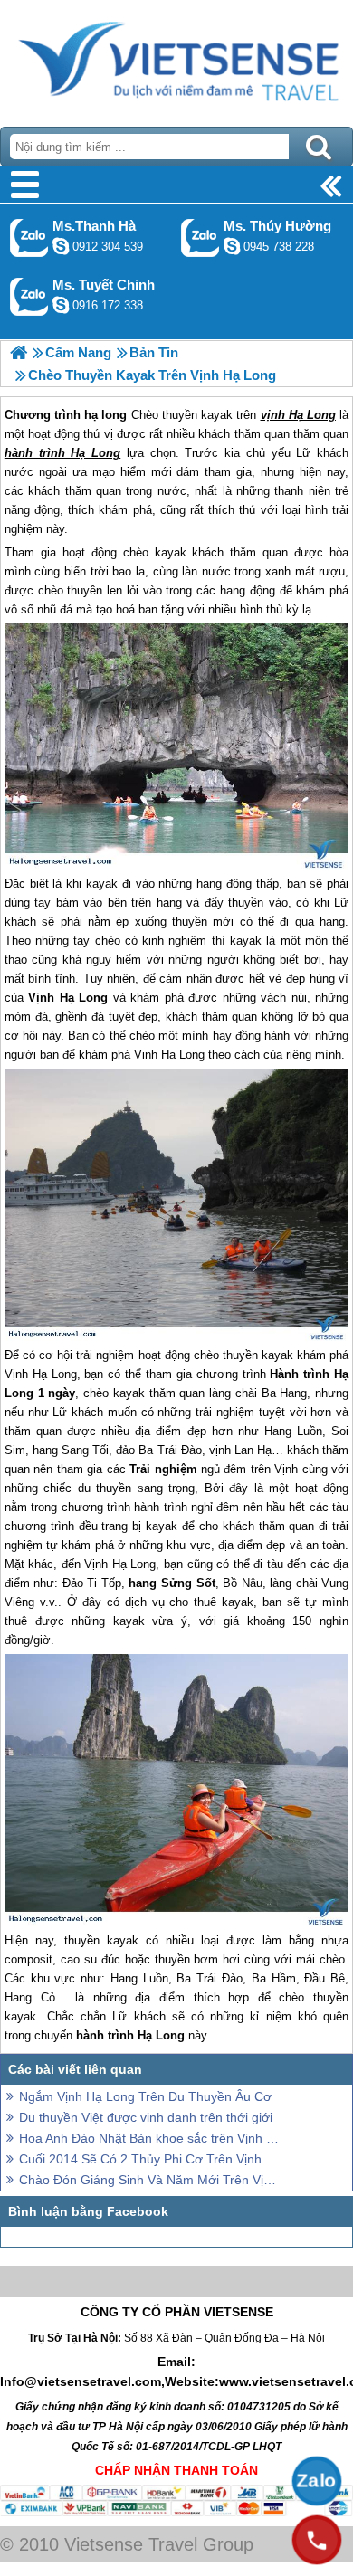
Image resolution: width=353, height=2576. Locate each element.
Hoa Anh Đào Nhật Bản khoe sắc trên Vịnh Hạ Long (149, 2138)
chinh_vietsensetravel (61, 305)
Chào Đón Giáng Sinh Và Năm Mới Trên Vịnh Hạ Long (149, 2180)
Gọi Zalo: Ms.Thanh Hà (29, 238)
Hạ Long (84, 998)
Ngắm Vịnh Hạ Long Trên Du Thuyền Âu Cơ (145, 2096)
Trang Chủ (176, 59)
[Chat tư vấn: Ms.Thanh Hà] (61, 246)
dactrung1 (232, 246)
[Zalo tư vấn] (317, 2481)
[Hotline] (317, 2540)
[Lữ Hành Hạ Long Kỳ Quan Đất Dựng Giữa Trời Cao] (19, 352)
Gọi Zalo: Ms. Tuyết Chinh (29, 296)
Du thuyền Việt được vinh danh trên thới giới (146, 2117)
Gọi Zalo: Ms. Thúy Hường (200, 238)
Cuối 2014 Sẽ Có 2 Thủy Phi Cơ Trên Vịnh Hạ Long (149, 2159)
